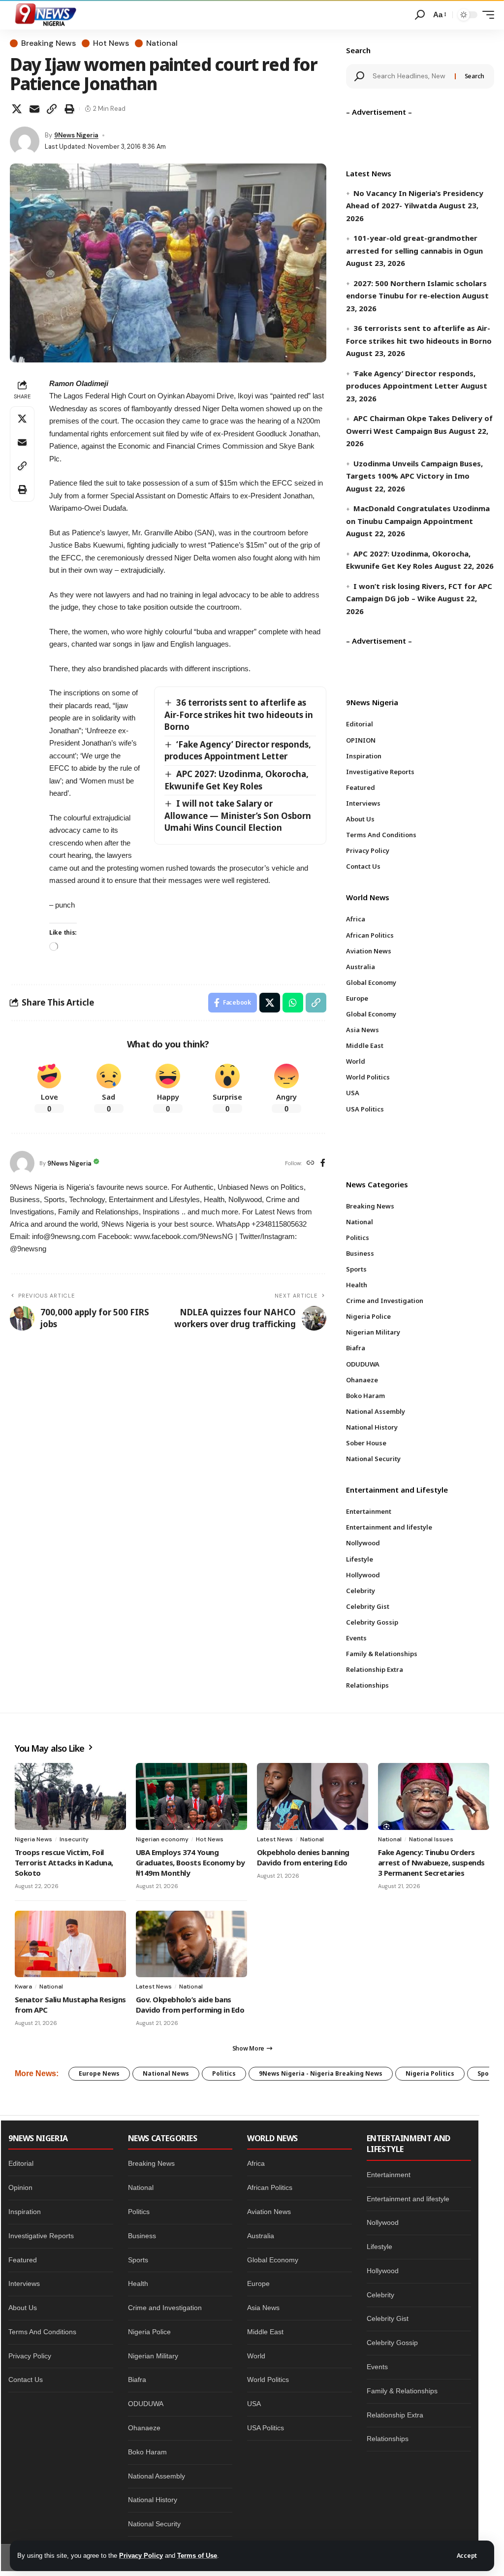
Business (142, 2236)
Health (138, 2283)
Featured (23, 2260)
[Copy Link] (52, 109)
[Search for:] (410, 76)
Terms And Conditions (42, 2332)
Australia (261, 2236)
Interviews (24, 2283)
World (256, 2356)
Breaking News (48, 43)
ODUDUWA (146, 2404)
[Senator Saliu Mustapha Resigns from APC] (70, 1944)
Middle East (265, 2332)
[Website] (311, 1163)
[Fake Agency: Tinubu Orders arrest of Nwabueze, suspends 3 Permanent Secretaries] (434, 1796)
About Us (23, 2308)
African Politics (270, 2187)
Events (377, 2367)
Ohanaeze (144, 2428)
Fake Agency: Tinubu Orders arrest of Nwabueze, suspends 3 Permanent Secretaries (431, 1862)
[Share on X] (17, 109)
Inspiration (25, 2212)
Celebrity (380, 2295)
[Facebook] (323, 1163)
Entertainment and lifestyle (408, 2199)
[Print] (69, 109)
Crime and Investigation (165, 2308)
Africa (256, 2163)
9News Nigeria (76, 135)
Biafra (137, 2380)
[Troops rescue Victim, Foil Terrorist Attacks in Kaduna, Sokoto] (70, 1796)
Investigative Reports (41, 2236)
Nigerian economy (162, 1839)
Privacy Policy (141, 2556)
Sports (138, 2260)
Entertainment (389, 2175)
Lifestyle (379, 2247)
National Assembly (157, 2476)
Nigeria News (33, 1839)
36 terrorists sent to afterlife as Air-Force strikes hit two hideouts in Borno (239, 715)
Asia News (263, 2308)
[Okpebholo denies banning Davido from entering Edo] (313, 1796)
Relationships (388, 2439)
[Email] (34, 109)
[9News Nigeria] (45, 15)
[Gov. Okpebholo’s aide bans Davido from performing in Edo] (191, 1944)
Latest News (275, 1839)
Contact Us (26, 2380)
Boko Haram (147, 2452)
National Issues (431, 1839)
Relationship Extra (395, 2415)
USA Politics (266, 2428)
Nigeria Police (149, 2332)
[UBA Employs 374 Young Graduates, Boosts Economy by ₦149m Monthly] (191, 1796)
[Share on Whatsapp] (293, 1003)
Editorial (21, 2163)
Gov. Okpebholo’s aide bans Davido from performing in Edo (190, 2005)
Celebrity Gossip (392, 2343)
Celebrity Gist (388, 2318)
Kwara (23, 1987)
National (162, 43)
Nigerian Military (153, 2356)
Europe (258, 2283)
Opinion (20, 2187)
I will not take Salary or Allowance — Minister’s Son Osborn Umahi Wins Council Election (238, 815)
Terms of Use (197, 2556)
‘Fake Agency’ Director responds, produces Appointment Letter (238, 750)
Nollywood (383, 2222)
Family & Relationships (402, 2391)
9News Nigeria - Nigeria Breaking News (321, 2073)
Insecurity (74, 1839)
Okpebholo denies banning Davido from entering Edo (303, 1857)
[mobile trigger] (486, 15)
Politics (224, 2073)
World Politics (268, 2380)
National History (153, 2500)
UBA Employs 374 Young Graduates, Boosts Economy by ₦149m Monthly (190, 1862)
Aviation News (269, 2212)
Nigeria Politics (430, 2073)
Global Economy (273, 2260)
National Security (154, 2524)
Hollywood (383, 2271)
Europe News (99, 2073)
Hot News (111, 43)
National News (166, 2073)
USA (254, 2404)
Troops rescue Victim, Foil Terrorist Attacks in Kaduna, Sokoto (64, 1862)
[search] (420, 15)
